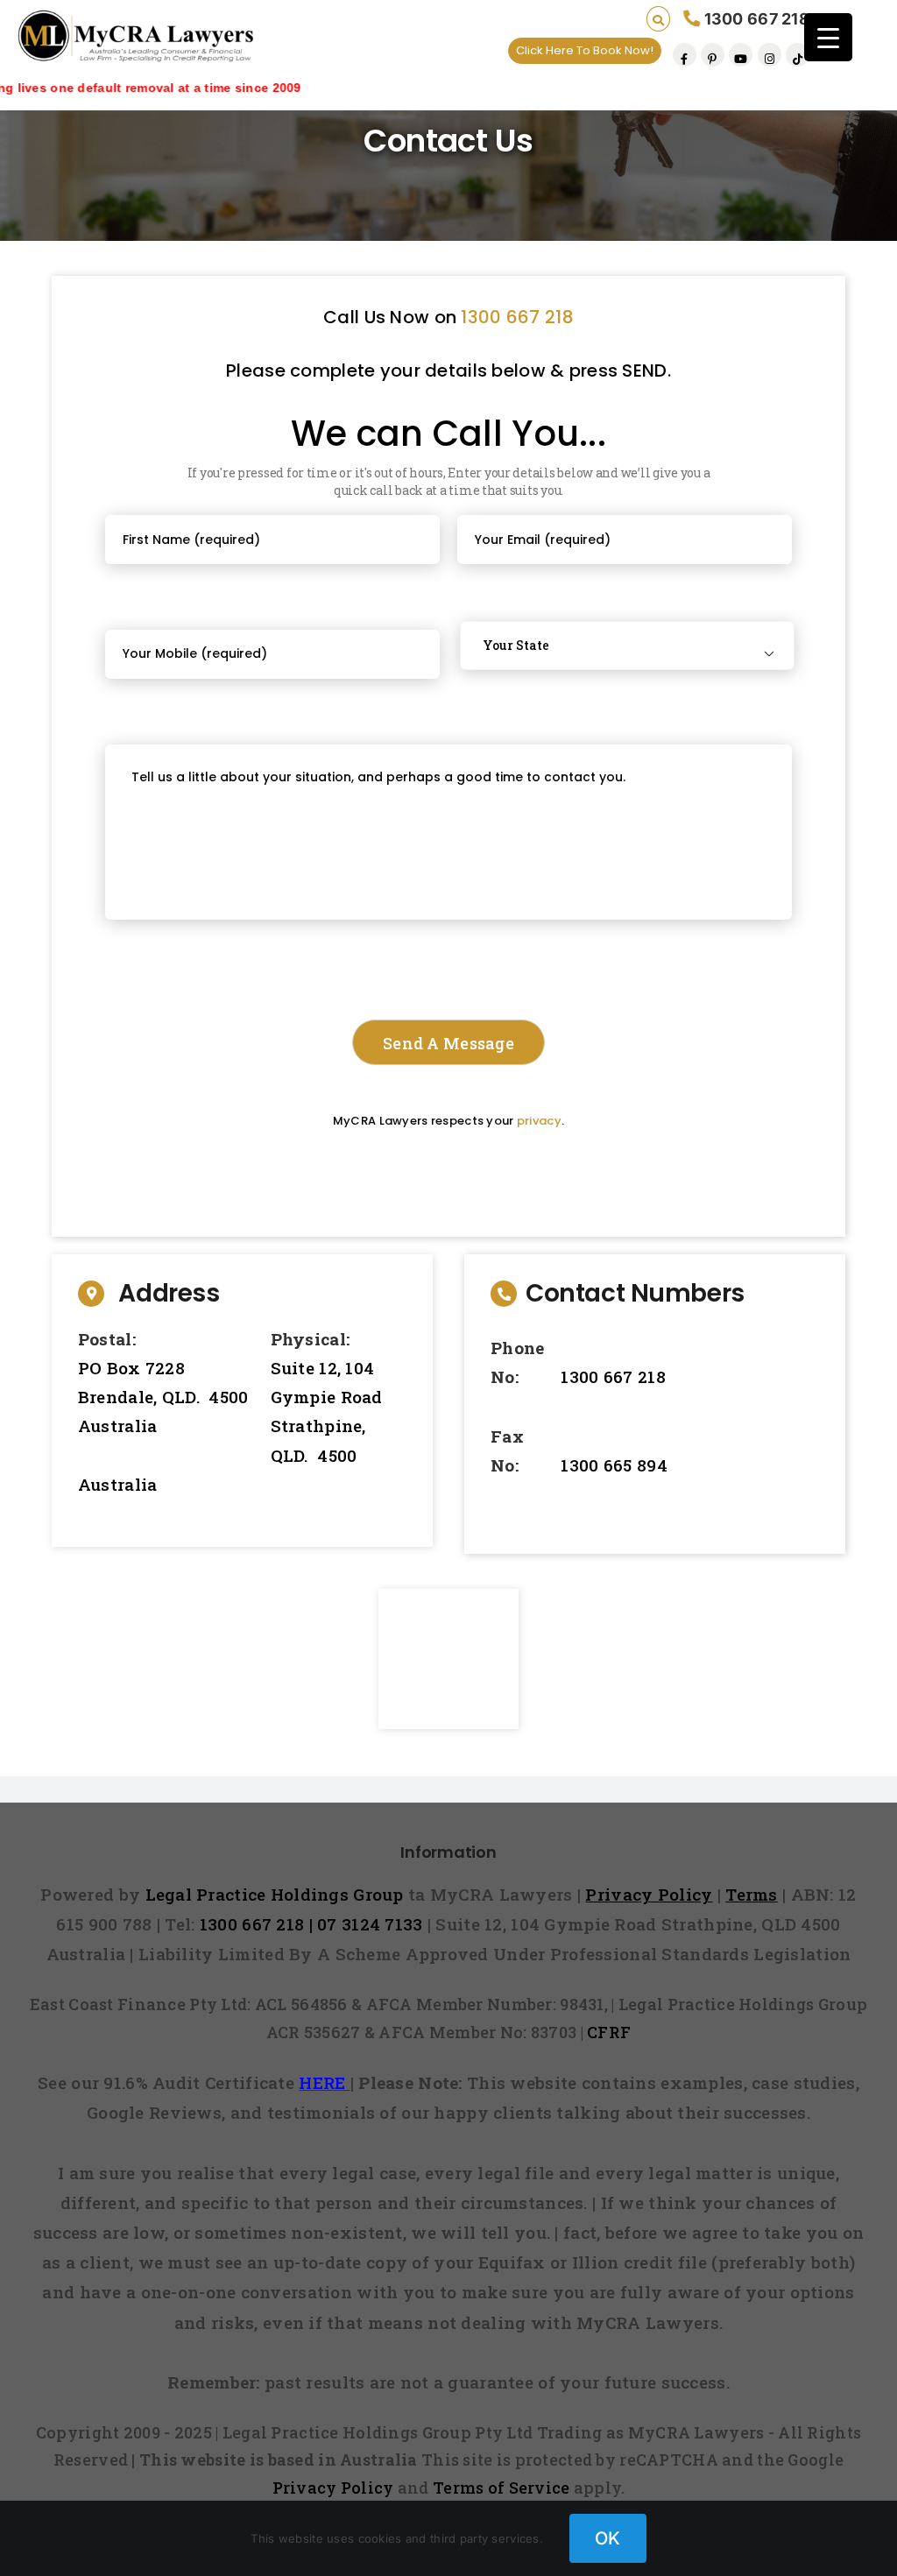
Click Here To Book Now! (585, 50)
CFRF (609, 2032)
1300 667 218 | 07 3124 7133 (311, 1924)
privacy (539, 1121)
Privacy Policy (333, 2488)
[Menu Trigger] (828, 37)
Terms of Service (501, 2488)
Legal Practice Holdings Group (277, 1894)
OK (608, 2538)
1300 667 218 (517, 317)
